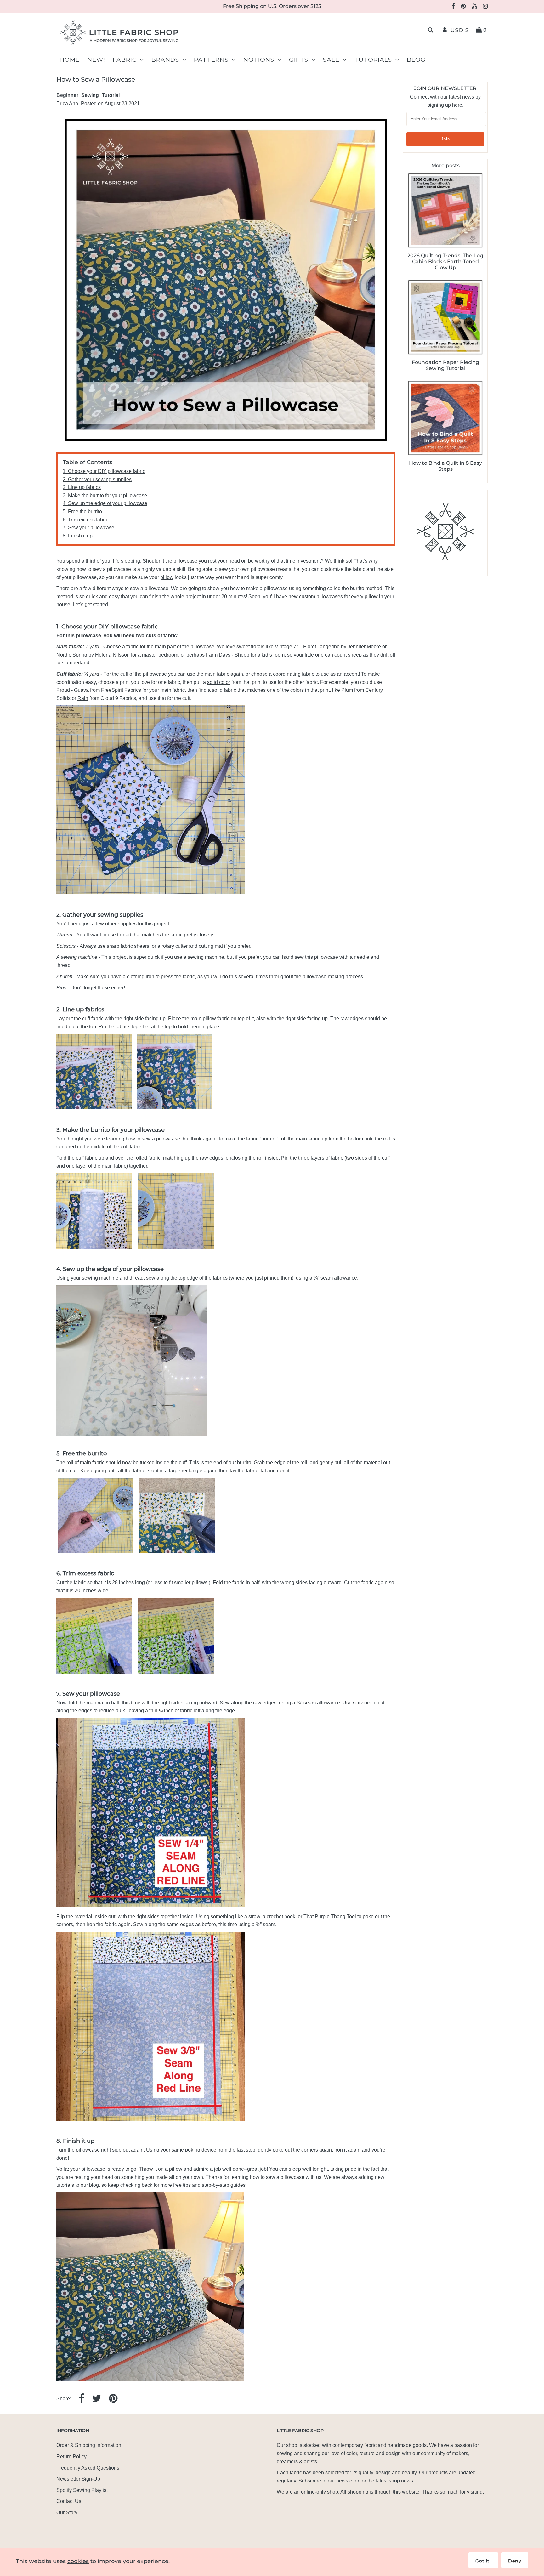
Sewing (90, 95)
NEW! (96, 60)
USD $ (460, 30)
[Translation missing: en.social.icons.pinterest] (113, 2399)
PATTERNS (211, 60)
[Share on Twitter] (97, 2399)
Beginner (67, 95)
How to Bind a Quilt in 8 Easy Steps (445, 466)
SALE (331, 60)
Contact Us (69, 2501)
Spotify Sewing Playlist (82, 2490)
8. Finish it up (78, 536)
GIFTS (299, 60)
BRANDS (165, 60)
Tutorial (111, 95)
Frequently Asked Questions (88, 2468)
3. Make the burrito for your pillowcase (105, 495)
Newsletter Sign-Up (78, 2479)
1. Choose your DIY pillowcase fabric (104, 471)
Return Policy (71, 2457)
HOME (70, 60)
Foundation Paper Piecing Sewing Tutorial (445, 365)
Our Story (67, 2513)
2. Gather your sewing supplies (97, 479)
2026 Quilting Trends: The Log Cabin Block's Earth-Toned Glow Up (445, 262)
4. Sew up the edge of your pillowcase (105, 503)
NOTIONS (259, 60)
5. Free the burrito (82, 512)
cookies (78, 2561)
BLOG (416, 60)
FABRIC (125, 60)
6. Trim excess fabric (85, 520)
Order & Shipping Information (89, 2445)
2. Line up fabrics (82, 487)
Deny (515, 2561)
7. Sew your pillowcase (88, 528)
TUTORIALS (373, 60)
